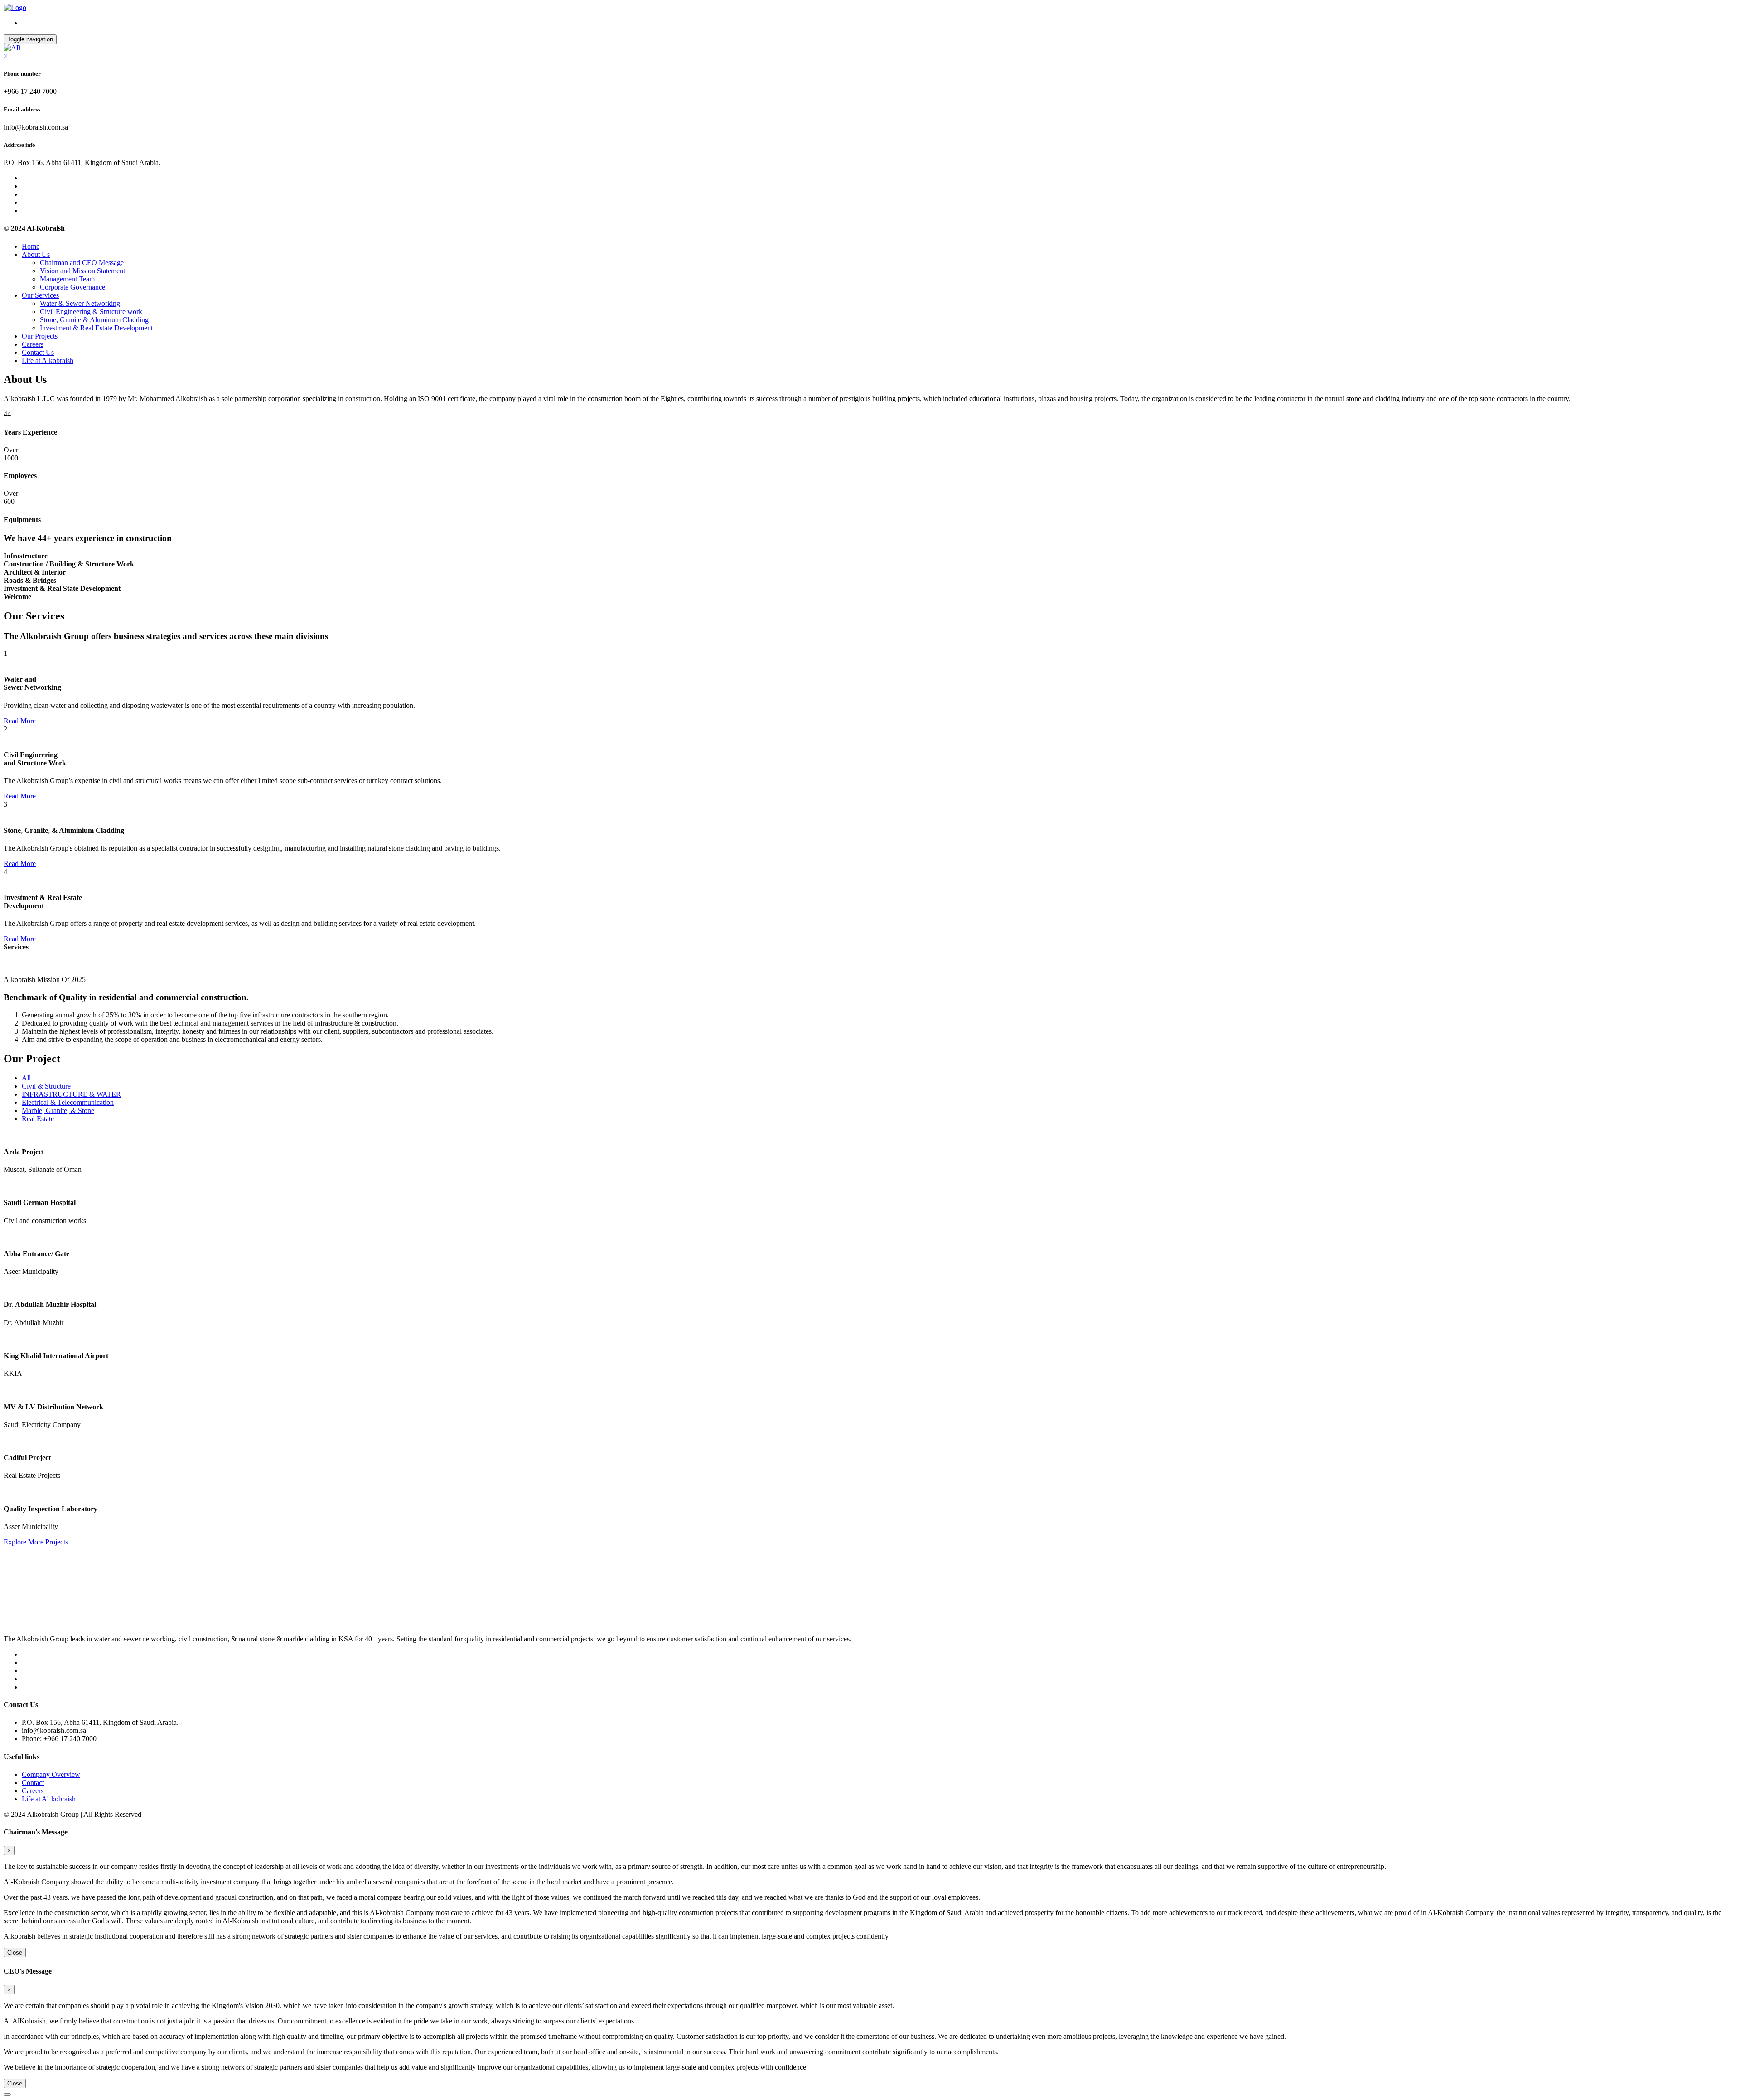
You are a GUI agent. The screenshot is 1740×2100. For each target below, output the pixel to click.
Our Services (40, 295)
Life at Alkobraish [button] (48, 360)
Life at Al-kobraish (49, 1799)
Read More (20, 721)
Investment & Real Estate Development (96, 328)
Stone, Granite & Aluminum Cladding (94, 320)
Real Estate (38, 1119)
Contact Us (38, 352)
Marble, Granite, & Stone (58, 1110)
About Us (36, 254)
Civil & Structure (46, 1086)
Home (31, 246)
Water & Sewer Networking (80, 303)
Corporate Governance (72, 287)
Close (15, 1952)
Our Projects (40, 336)
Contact (33, 1783)
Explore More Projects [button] (36, 1542)
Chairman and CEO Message (82, 263)
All (26, 1078)
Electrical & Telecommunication (68, 1102)
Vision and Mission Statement (82, 271)
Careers (33, 344)
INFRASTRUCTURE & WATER (71, 1094)
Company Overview (51, 1774)
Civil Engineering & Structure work (91, 312)
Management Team (67, 279)
